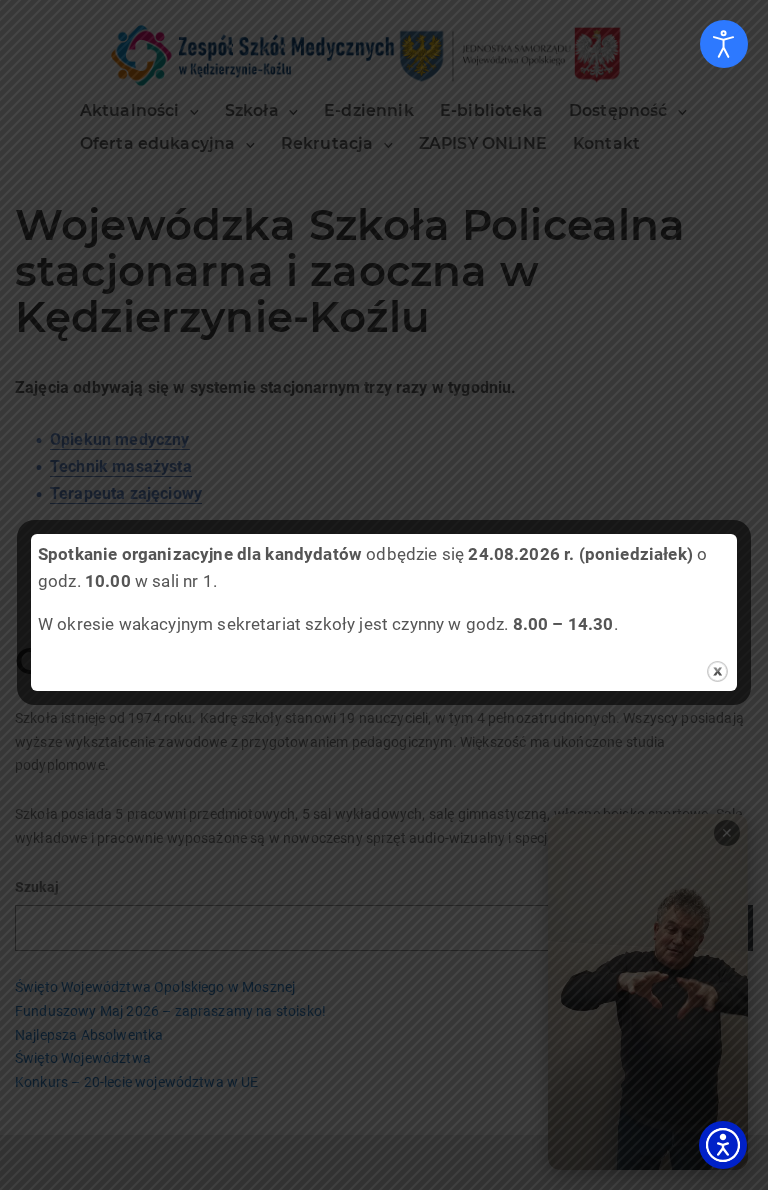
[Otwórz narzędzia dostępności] (724, 44)
